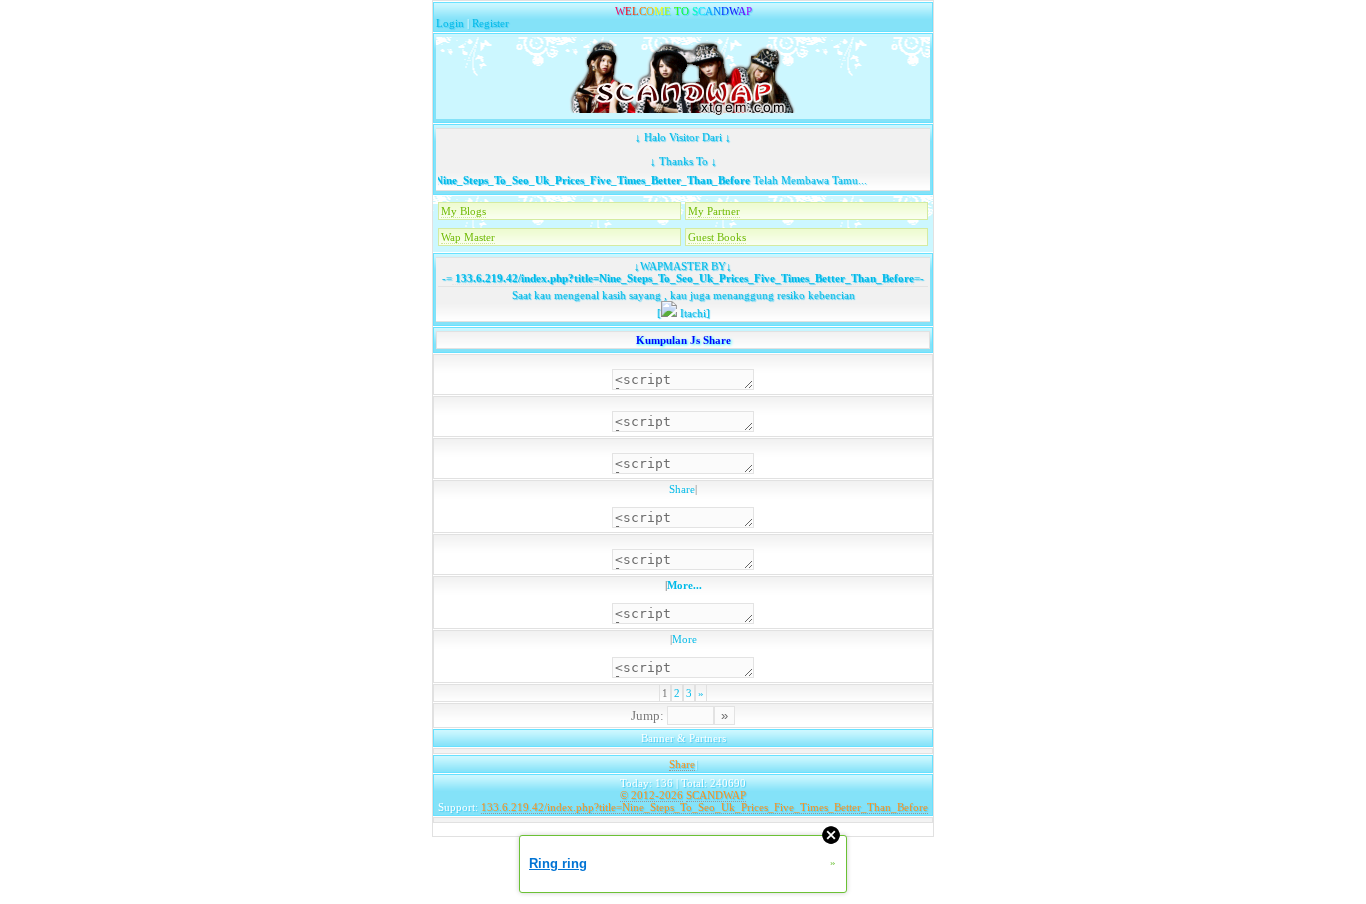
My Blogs (463, 211)
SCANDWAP (716, 795)
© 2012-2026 (651, 795)
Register (490, 23)
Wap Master (468, 237)
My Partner (714, 211)
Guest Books (717, 237)
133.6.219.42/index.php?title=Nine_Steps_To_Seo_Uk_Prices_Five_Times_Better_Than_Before (509, 180)
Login (450, 23)
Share (682, 489)
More (684, 639)
